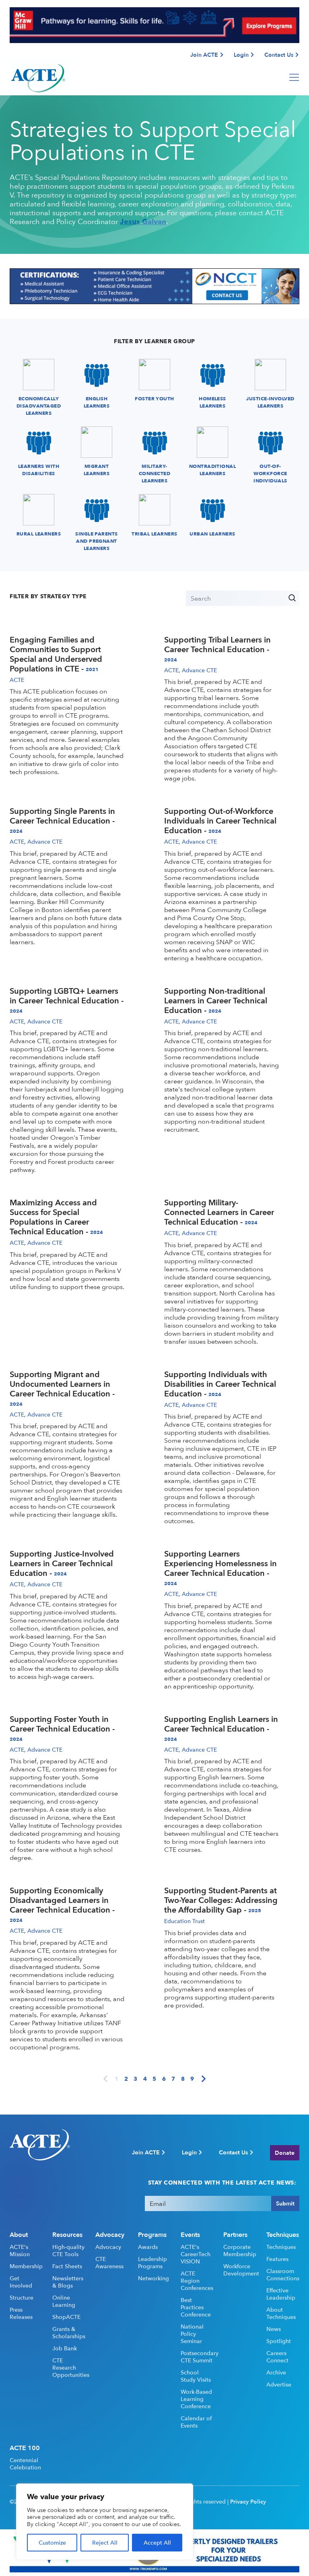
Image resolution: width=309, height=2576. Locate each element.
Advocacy (108, 2247)
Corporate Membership (240, 2251)
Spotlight (279, 2341)
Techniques (281, 2247)
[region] (105, 2522)
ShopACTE (66, 2317)
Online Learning (64, 2301)
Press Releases (21, 2313)
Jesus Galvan (143, 221)
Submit (285, 2203)
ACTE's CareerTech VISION (196, 2254)
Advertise (279, 2384)
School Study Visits (196, 2376)
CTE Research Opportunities (69, 2368)
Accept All (157, 2542)
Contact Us (279, 55)
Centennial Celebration (25, 2464)
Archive (276, 2372)
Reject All (105, 2542)
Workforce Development (240, 2270)
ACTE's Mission (20, 2251)
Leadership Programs (152, 2263)
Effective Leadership (281, 2294)
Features (277, 2259)
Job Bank (65, 2348)
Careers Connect (277, 2357)
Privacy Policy (248, 2502)
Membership (26, 2266)
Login (241, 55)
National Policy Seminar (192, 2334)
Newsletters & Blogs (68, 2282)
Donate (285, 2153)
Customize (52, 2542)
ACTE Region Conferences (197, 2281)
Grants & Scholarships (69, 2333)
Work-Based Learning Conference (196, 2399)
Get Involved (21, 2282)
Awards (148, 2247)
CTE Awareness (109, 2263)
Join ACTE (204, 55)
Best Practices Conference (196, 2307)
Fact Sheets (67, 2266)
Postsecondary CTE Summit (197, 2357)
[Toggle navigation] (294, 77)
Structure (22, 2298)
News (274, 2329)
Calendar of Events (196, 2422)
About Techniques (281, 2313)
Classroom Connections (283, 2275)
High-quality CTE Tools (68, 2251)
